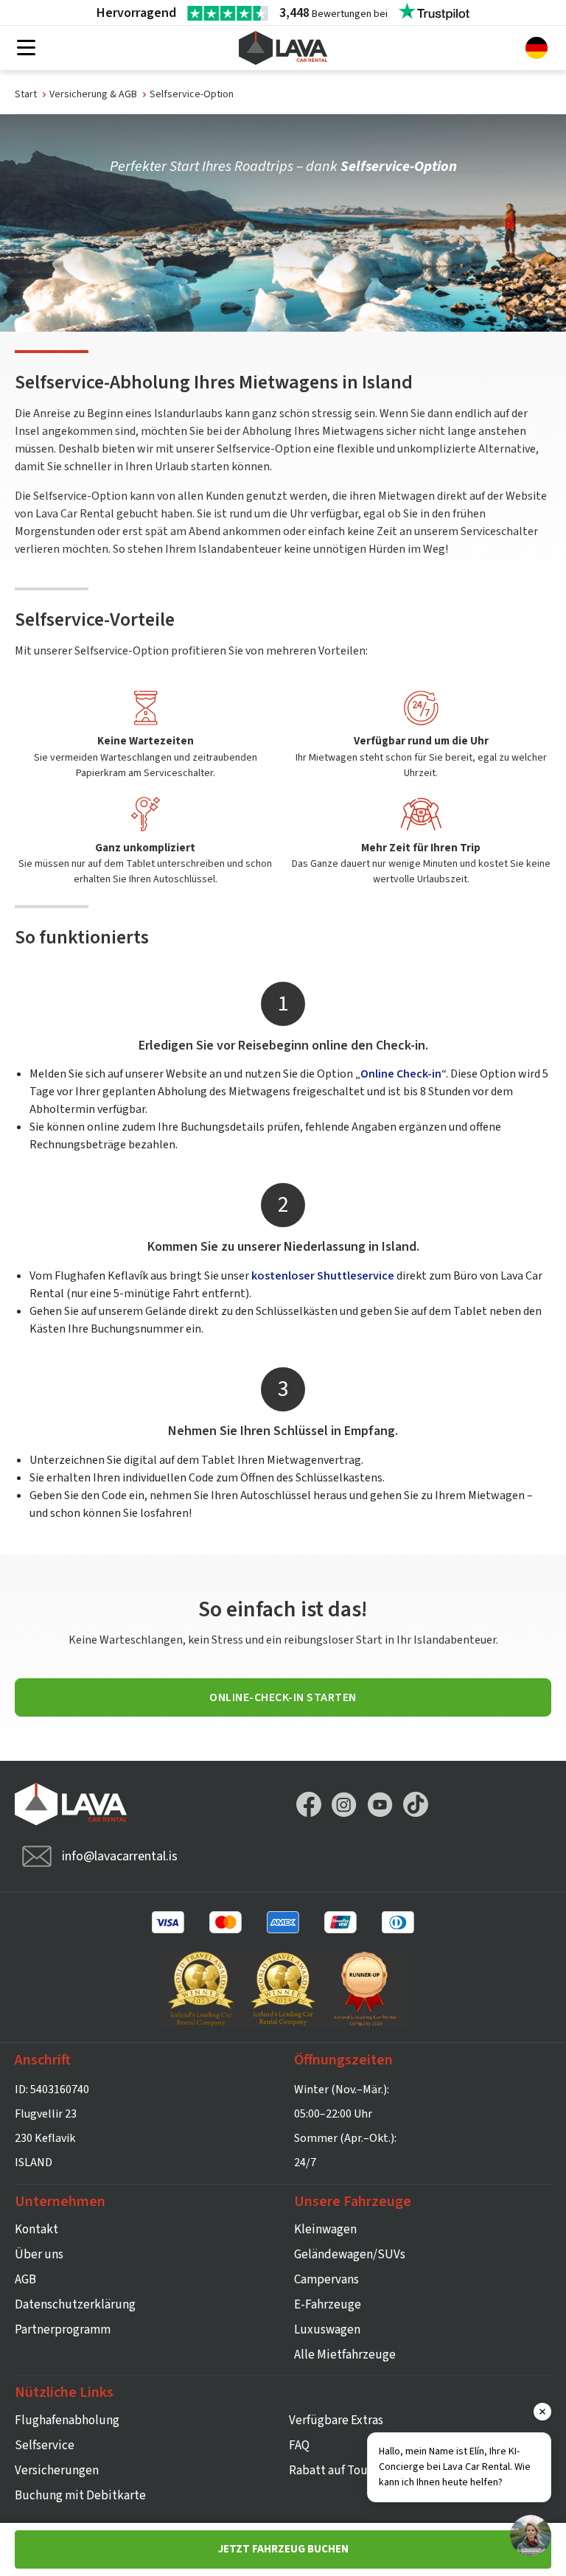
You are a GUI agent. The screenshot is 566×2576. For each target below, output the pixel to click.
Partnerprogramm (63, 2330)
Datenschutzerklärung (75, 2305)
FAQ (299, 2446)
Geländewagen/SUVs (350, 2255)
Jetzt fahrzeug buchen (283, 2549)
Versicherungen (57, 2471)
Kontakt (36, 2230)
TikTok (416, 1804)
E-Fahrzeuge (328, 2305)
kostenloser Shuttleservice (323, 1276)
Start (26, 94)
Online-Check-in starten (283, 1697)
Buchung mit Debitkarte (80, 2496)
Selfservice (45, 2446)
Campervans (326, 2280)
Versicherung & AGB (93, 94)
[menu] (26, 49)
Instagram (344, 1804)
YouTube (380, 1804)
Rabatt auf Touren (337, 2471)
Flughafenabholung (67, 2420)
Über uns (39, 2255)
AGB (25, 2280)
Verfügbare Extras (336, 2420)
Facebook (309, 1804)
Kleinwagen (325, 2230)
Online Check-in (401, 1074)
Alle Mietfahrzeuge (345, 2355)
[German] (537, 47)
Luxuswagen (327, 2330)
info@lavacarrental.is (120, 1856)
